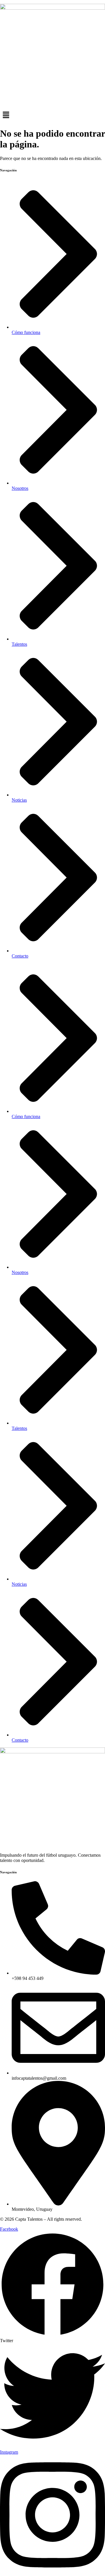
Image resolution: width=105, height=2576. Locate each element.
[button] (52, 115)
